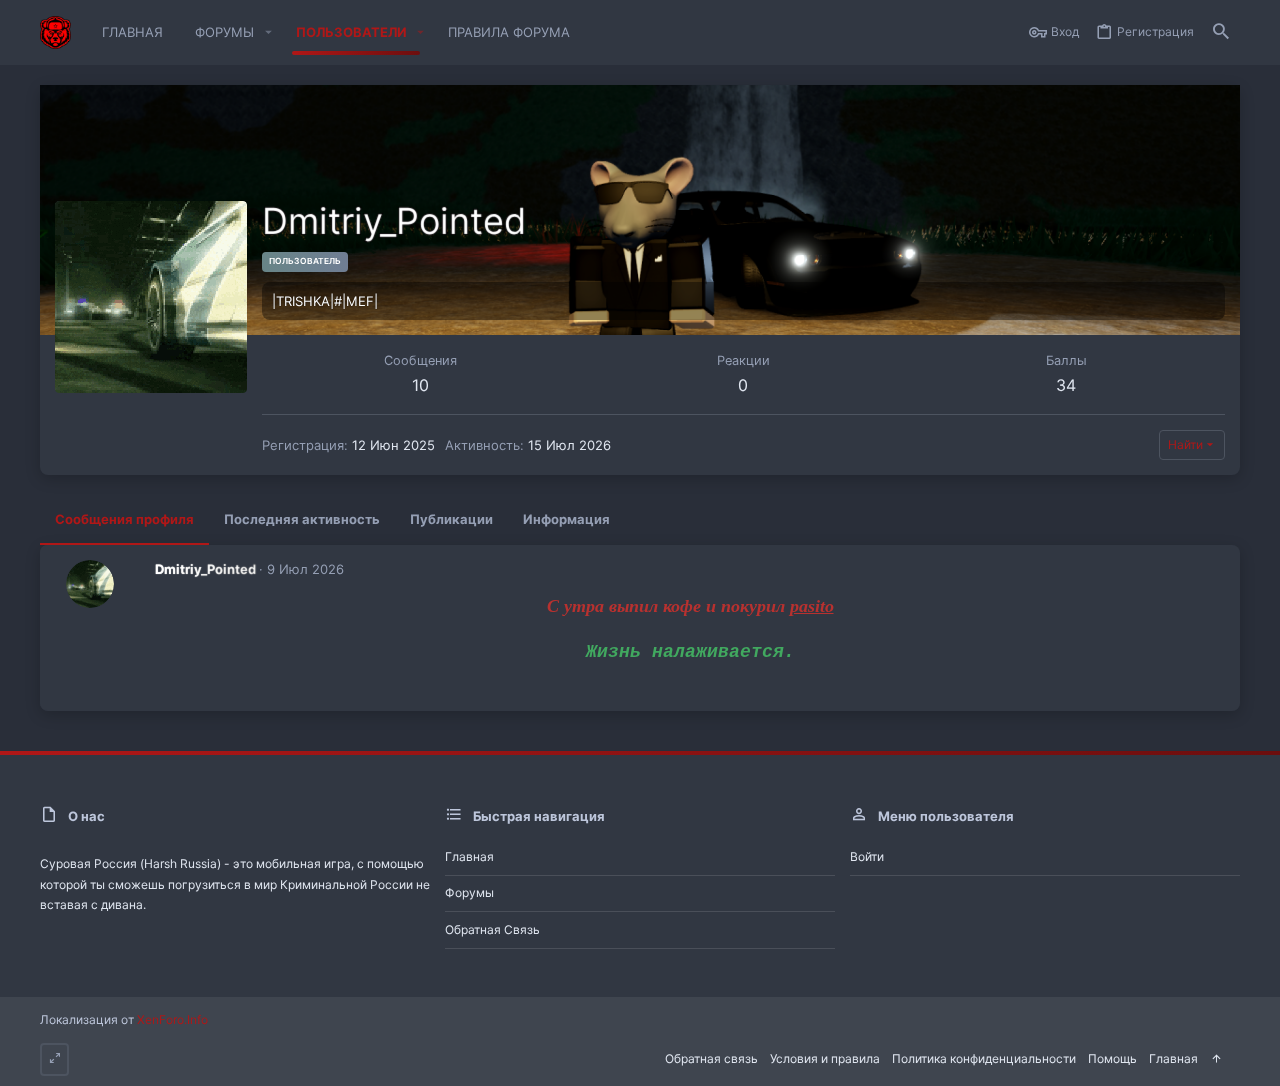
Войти (867, 856)
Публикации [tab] (451, 519)
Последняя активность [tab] (302, 519)
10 (420, 385)
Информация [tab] (566, 519)
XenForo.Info (172, 1019)
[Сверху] (1216, 1059)
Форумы (469, 892)
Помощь (1112, 1058)
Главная (469, 856)
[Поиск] (1221, 32)
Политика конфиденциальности (984, 1058)
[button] (268, 32)
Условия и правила (825, 1058)
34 (1066, 385)
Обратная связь (492, 929)
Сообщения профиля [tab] (124, 519)
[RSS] (1234, 1057)
